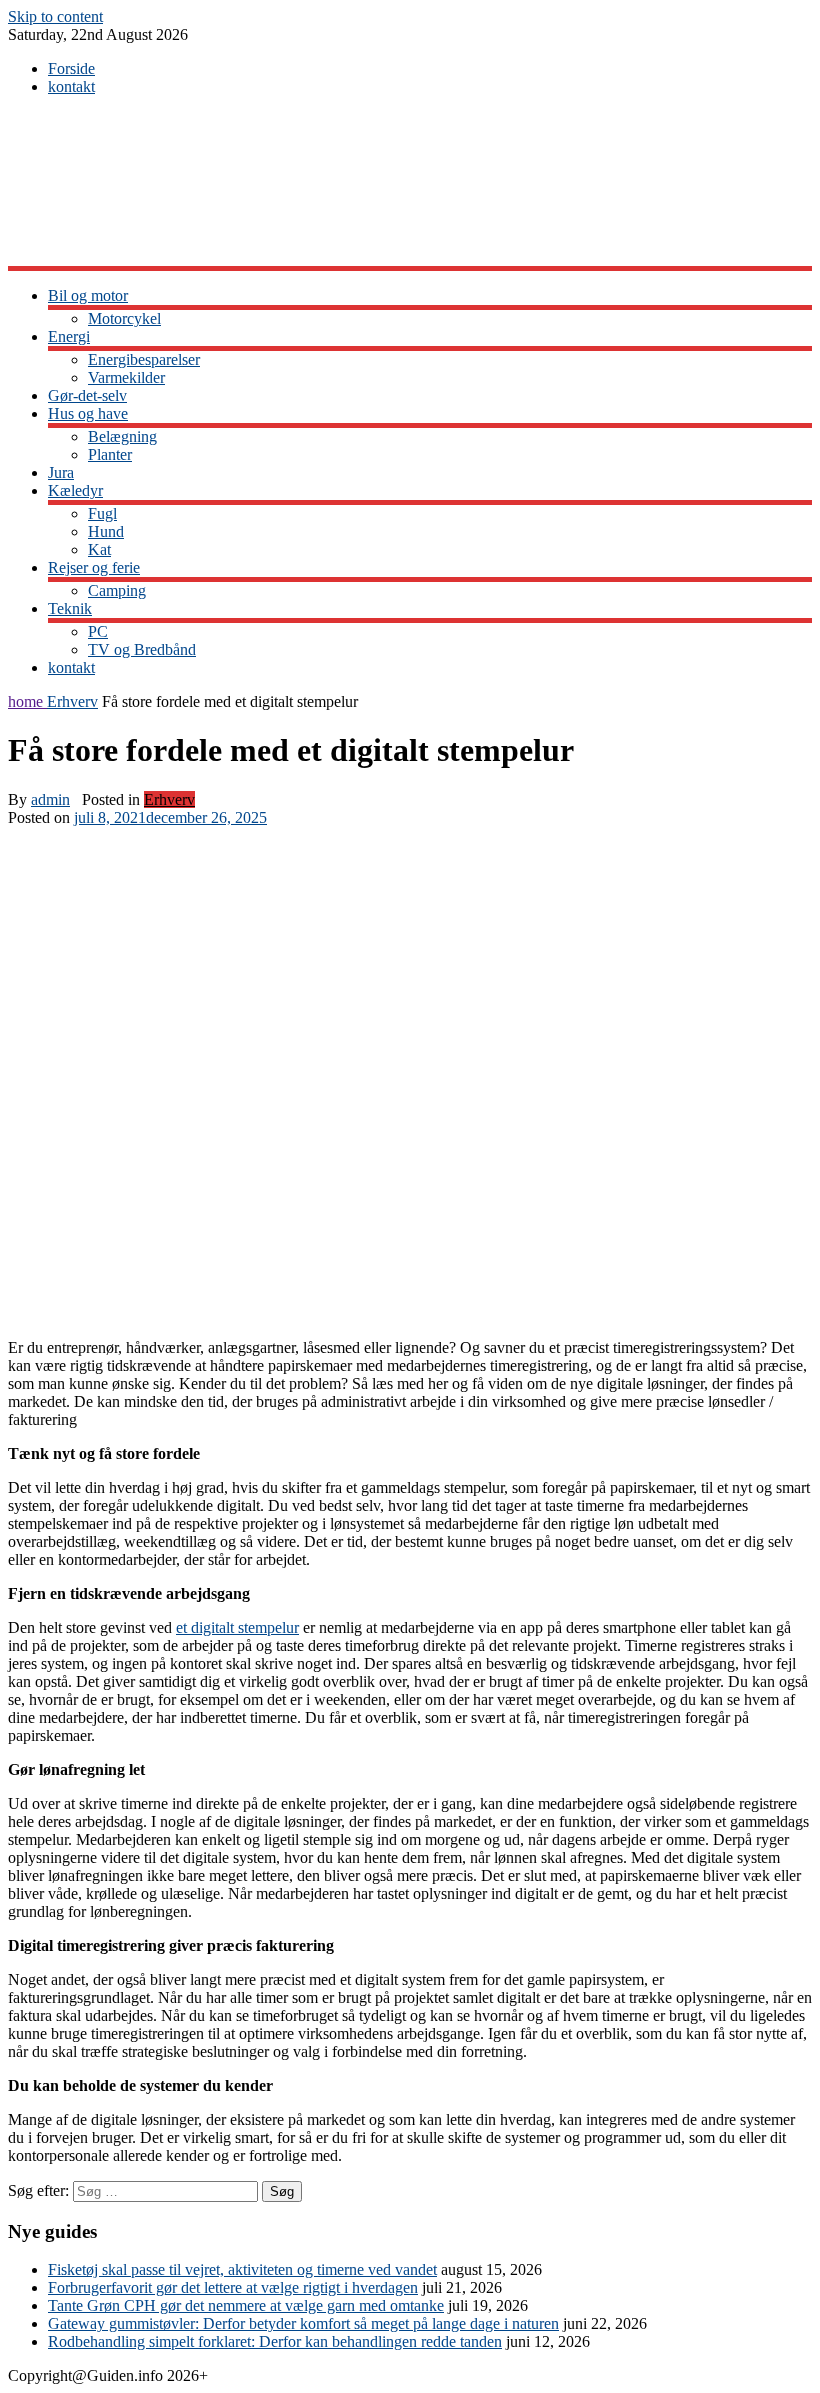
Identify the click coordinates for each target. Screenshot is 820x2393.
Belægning (122, 436)
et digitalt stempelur (237, 1627)
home (27, 701)
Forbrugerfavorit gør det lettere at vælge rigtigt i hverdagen (233, 2287)
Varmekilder (126, 377)
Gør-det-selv (87, 395)
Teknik (70, 608)
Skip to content (55, 16)
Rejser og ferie (94, 567)
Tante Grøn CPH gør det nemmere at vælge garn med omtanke (246, 2305)
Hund (106, 531)
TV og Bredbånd (142, 649)
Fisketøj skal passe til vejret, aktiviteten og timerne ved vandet (242, 2269)
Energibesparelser (144, 359)
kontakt (71, 86)
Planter (110, 454)
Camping (117, 590)
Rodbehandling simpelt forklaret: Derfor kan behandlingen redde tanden (275, 2341)
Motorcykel (124, 318)
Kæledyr (75, 490)
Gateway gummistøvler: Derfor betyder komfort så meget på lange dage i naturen (303, 2323)
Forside (71, 68)
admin (50, 799)
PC (98, 631)
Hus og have (88, 413)
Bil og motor (88, 295)
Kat (99, 549)
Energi (69, 336)
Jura (61, 472)
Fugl (102, 513)
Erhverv (72, 701)
